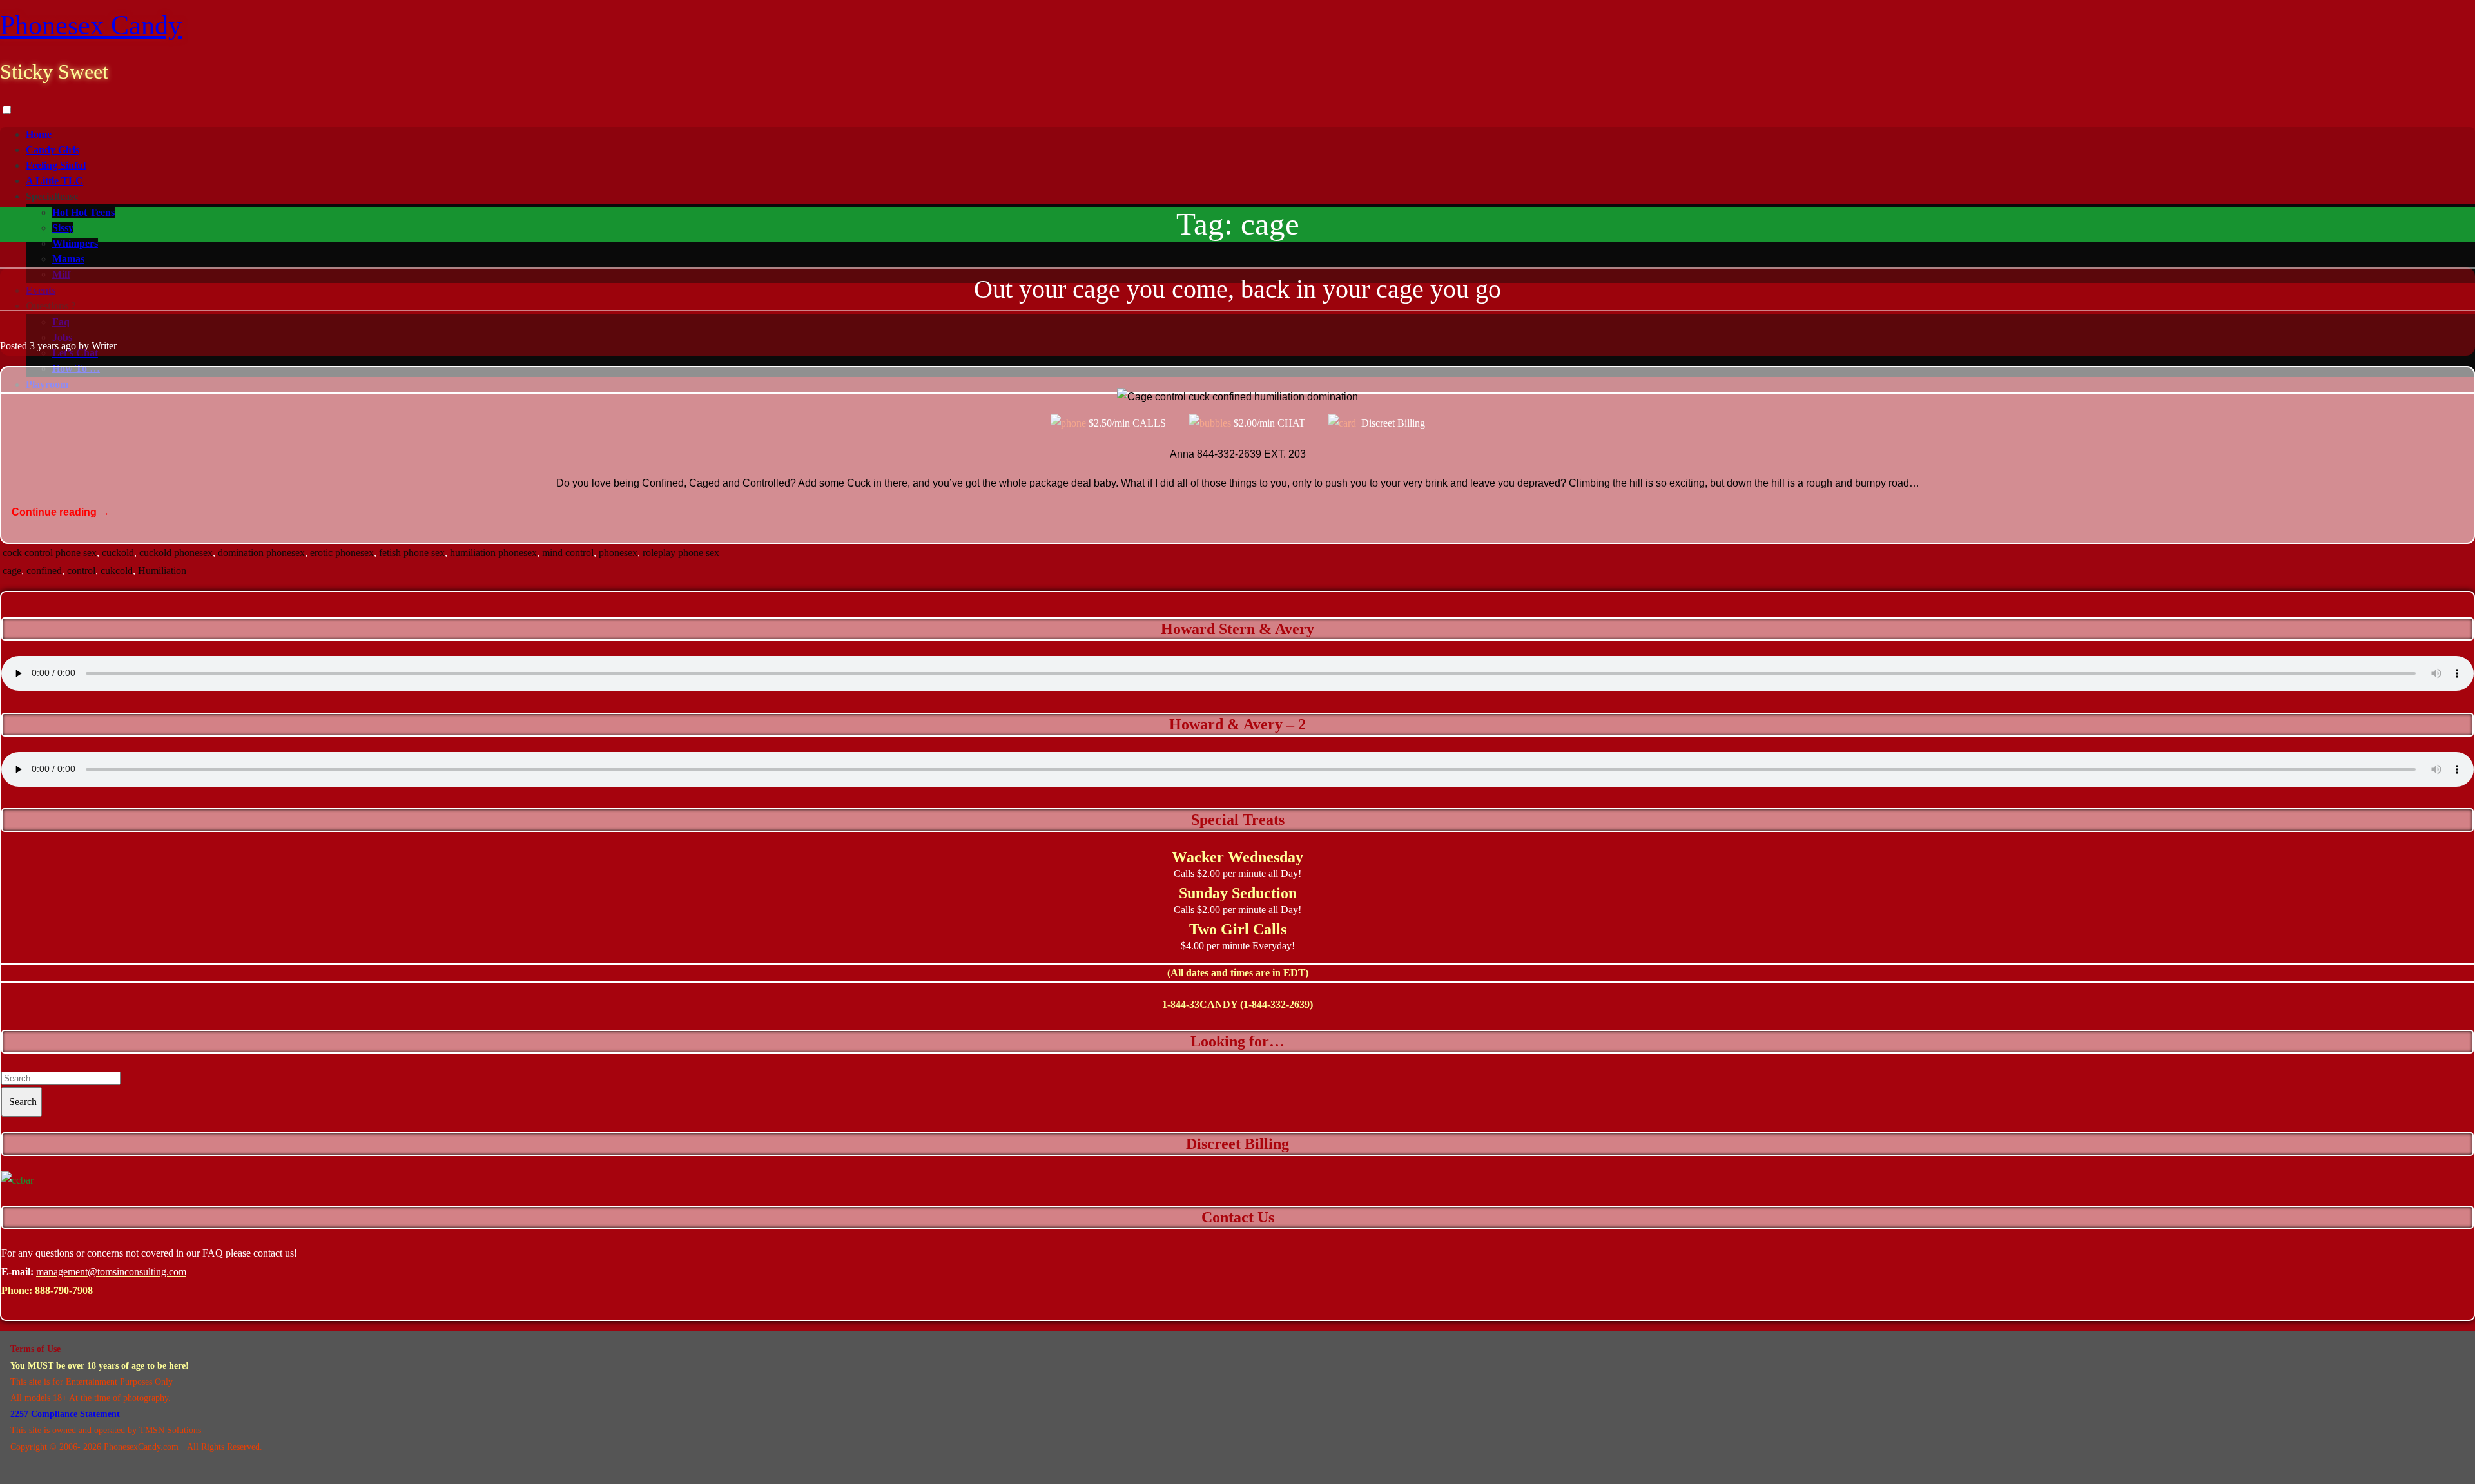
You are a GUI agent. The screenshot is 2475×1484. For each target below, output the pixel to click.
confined (44, 571)
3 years (44, 346)
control (81, 571)
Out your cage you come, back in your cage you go (1237, 289)
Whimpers (75, 243)
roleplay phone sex (681, 553)
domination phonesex (261, 553)
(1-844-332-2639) (1276, 1004)
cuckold (118, 553)
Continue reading (61, 512)
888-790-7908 (64, 1290)
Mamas (68, 259)
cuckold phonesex (176, 553)
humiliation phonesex (493, 553)
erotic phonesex (342, 553)
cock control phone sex (50, 553)
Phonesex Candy (91, 25)
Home (39, 134)
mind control (568, 553)
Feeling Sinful (56, 165)
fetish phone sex (412, 553)
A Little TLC (54, 181)
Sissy (63, 228)
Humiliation (162, 571)
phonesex (618, 553)
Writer (104, 346)
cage (12, 571)
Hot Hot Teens (83, 212)
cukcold (117, 571)
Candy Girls (53, 150)
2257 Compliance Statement (65, 1414)
